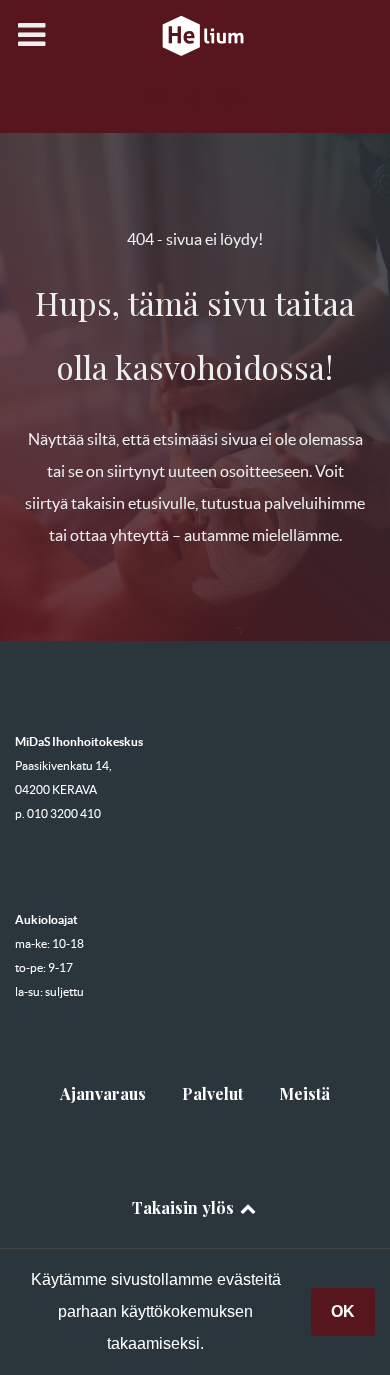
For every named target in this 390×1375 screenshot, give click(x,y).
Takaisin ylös (185, 1207)
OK (343, 1311)
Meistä (304, 1093)
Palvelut (212, 1093)
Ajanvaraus (103, 1093)
